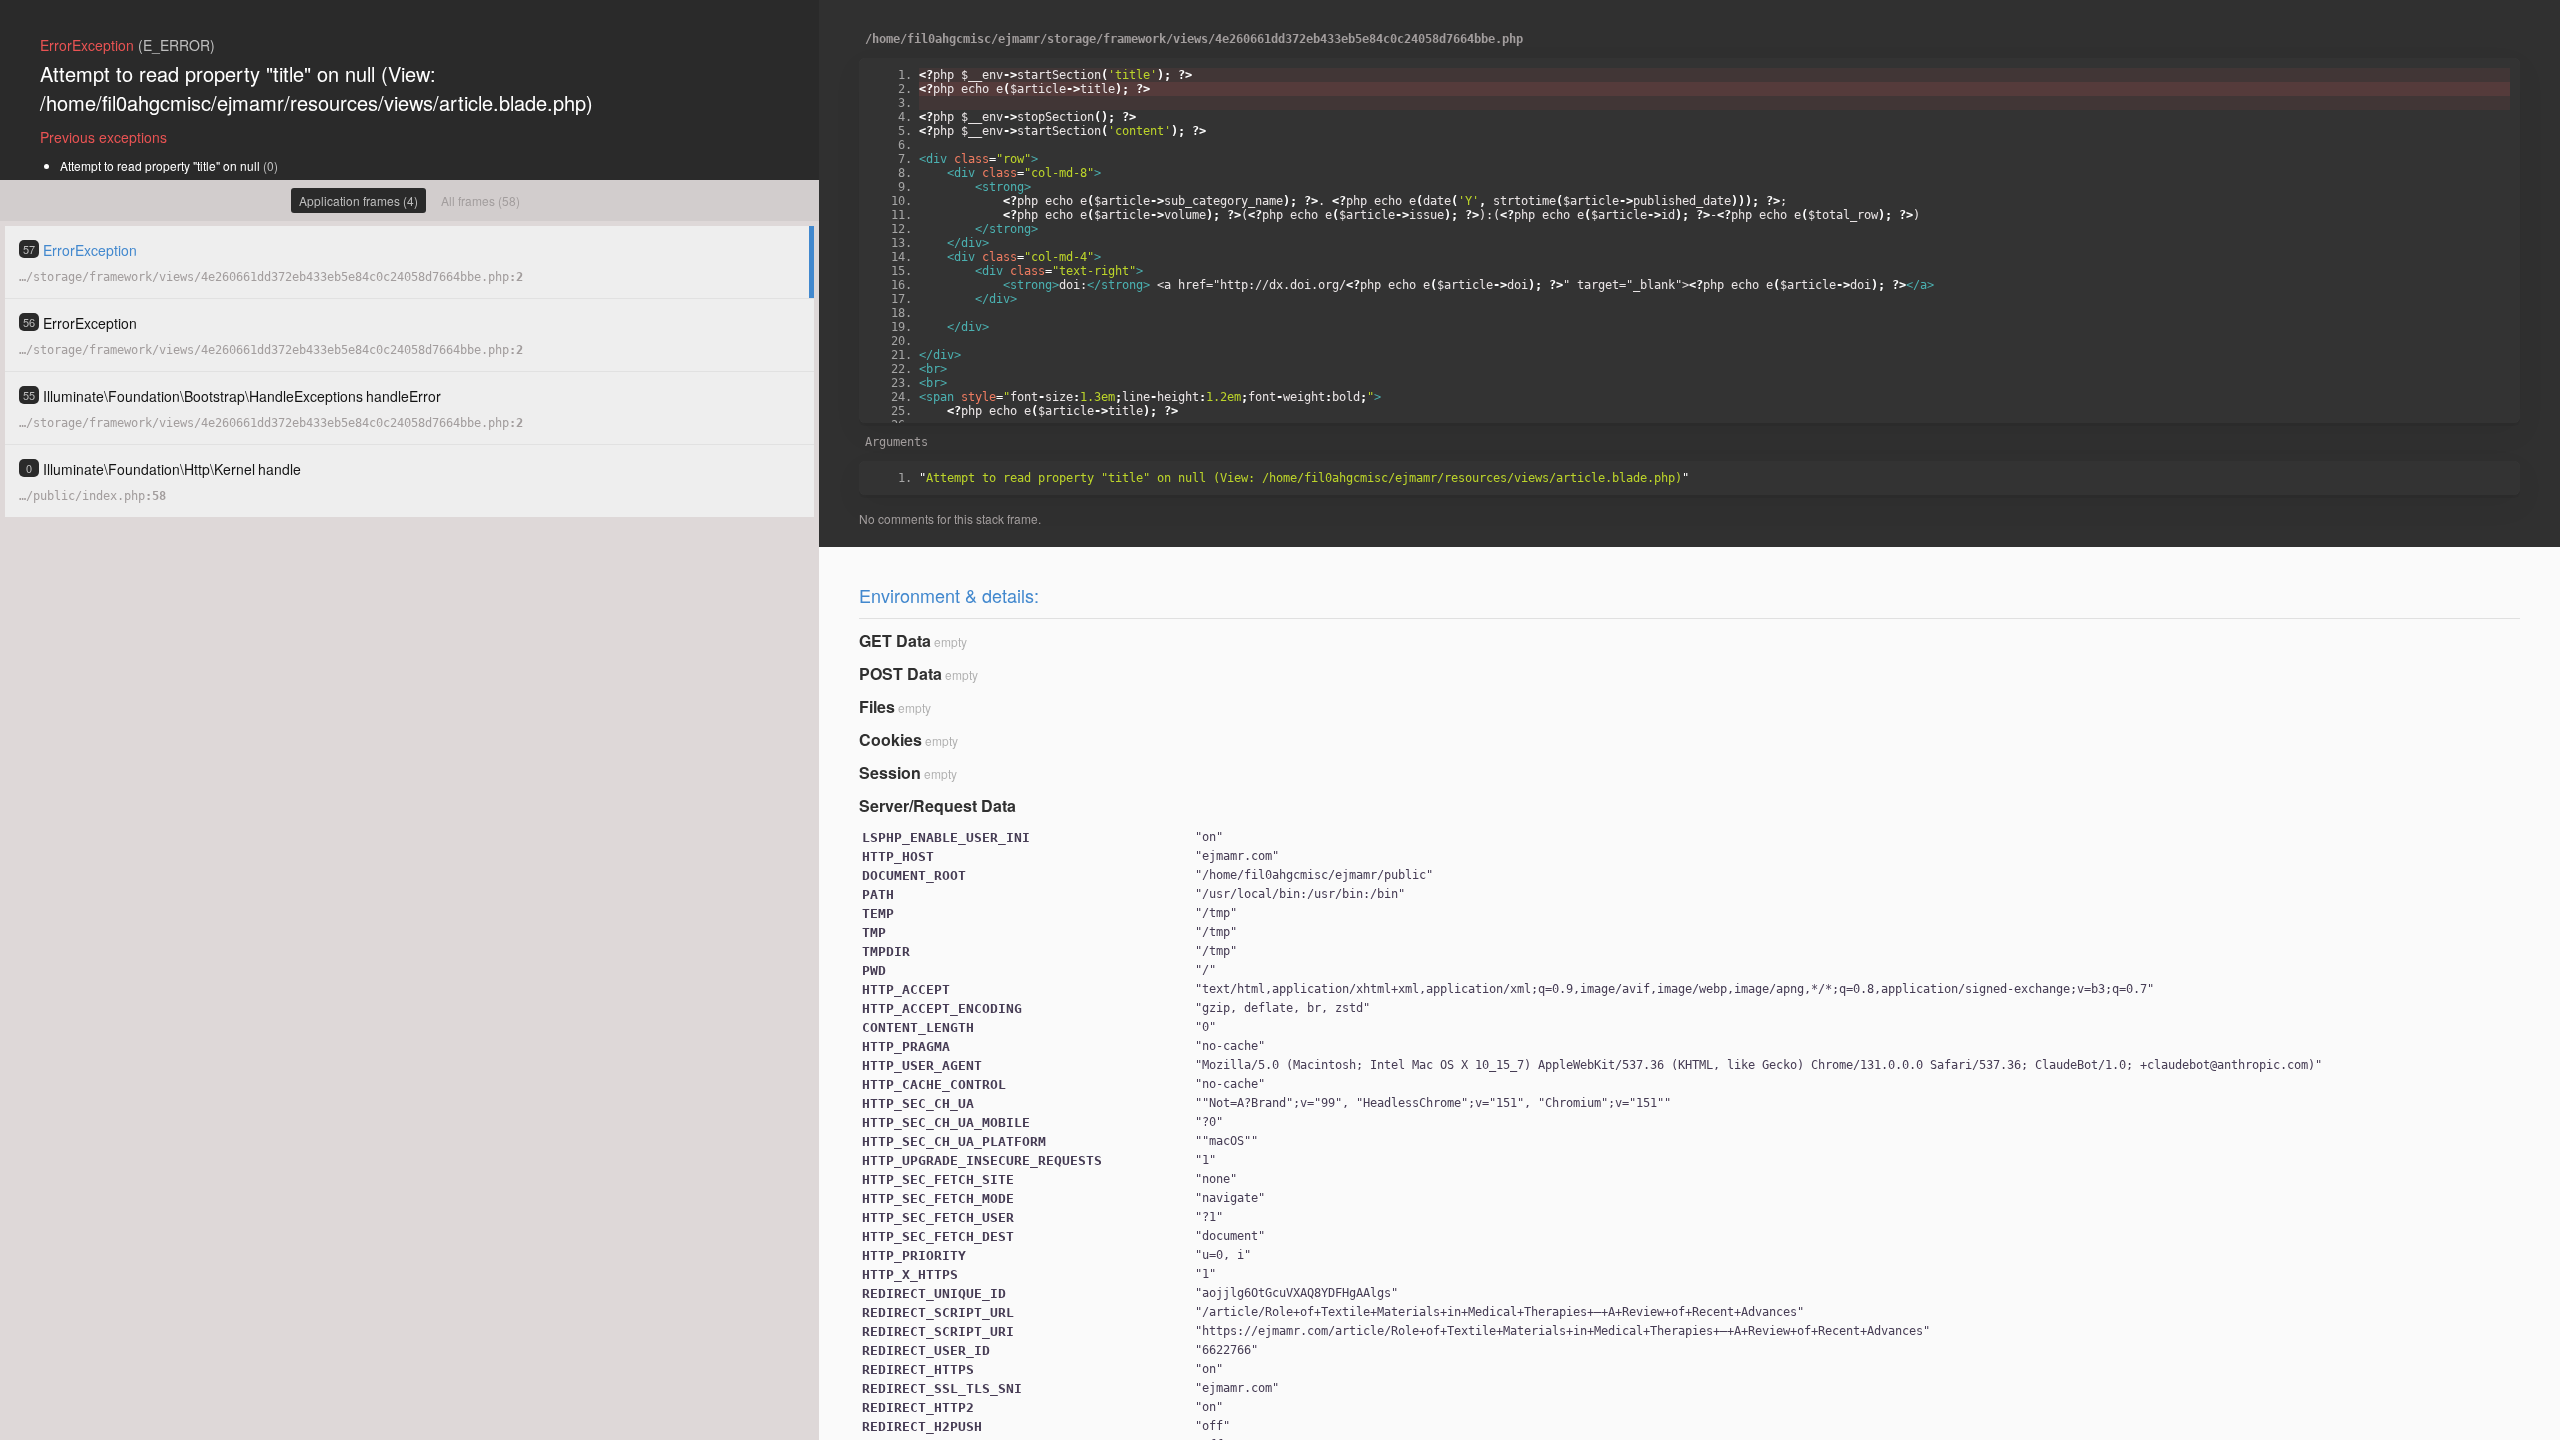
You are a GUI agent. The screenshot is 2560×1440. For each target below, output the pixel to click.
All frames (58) (480, 200)
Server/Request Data (937, 805)
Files (877, 706)
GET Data (895, 640)
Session (890, 772)
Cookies (890, 739)
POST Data (900, 673)
